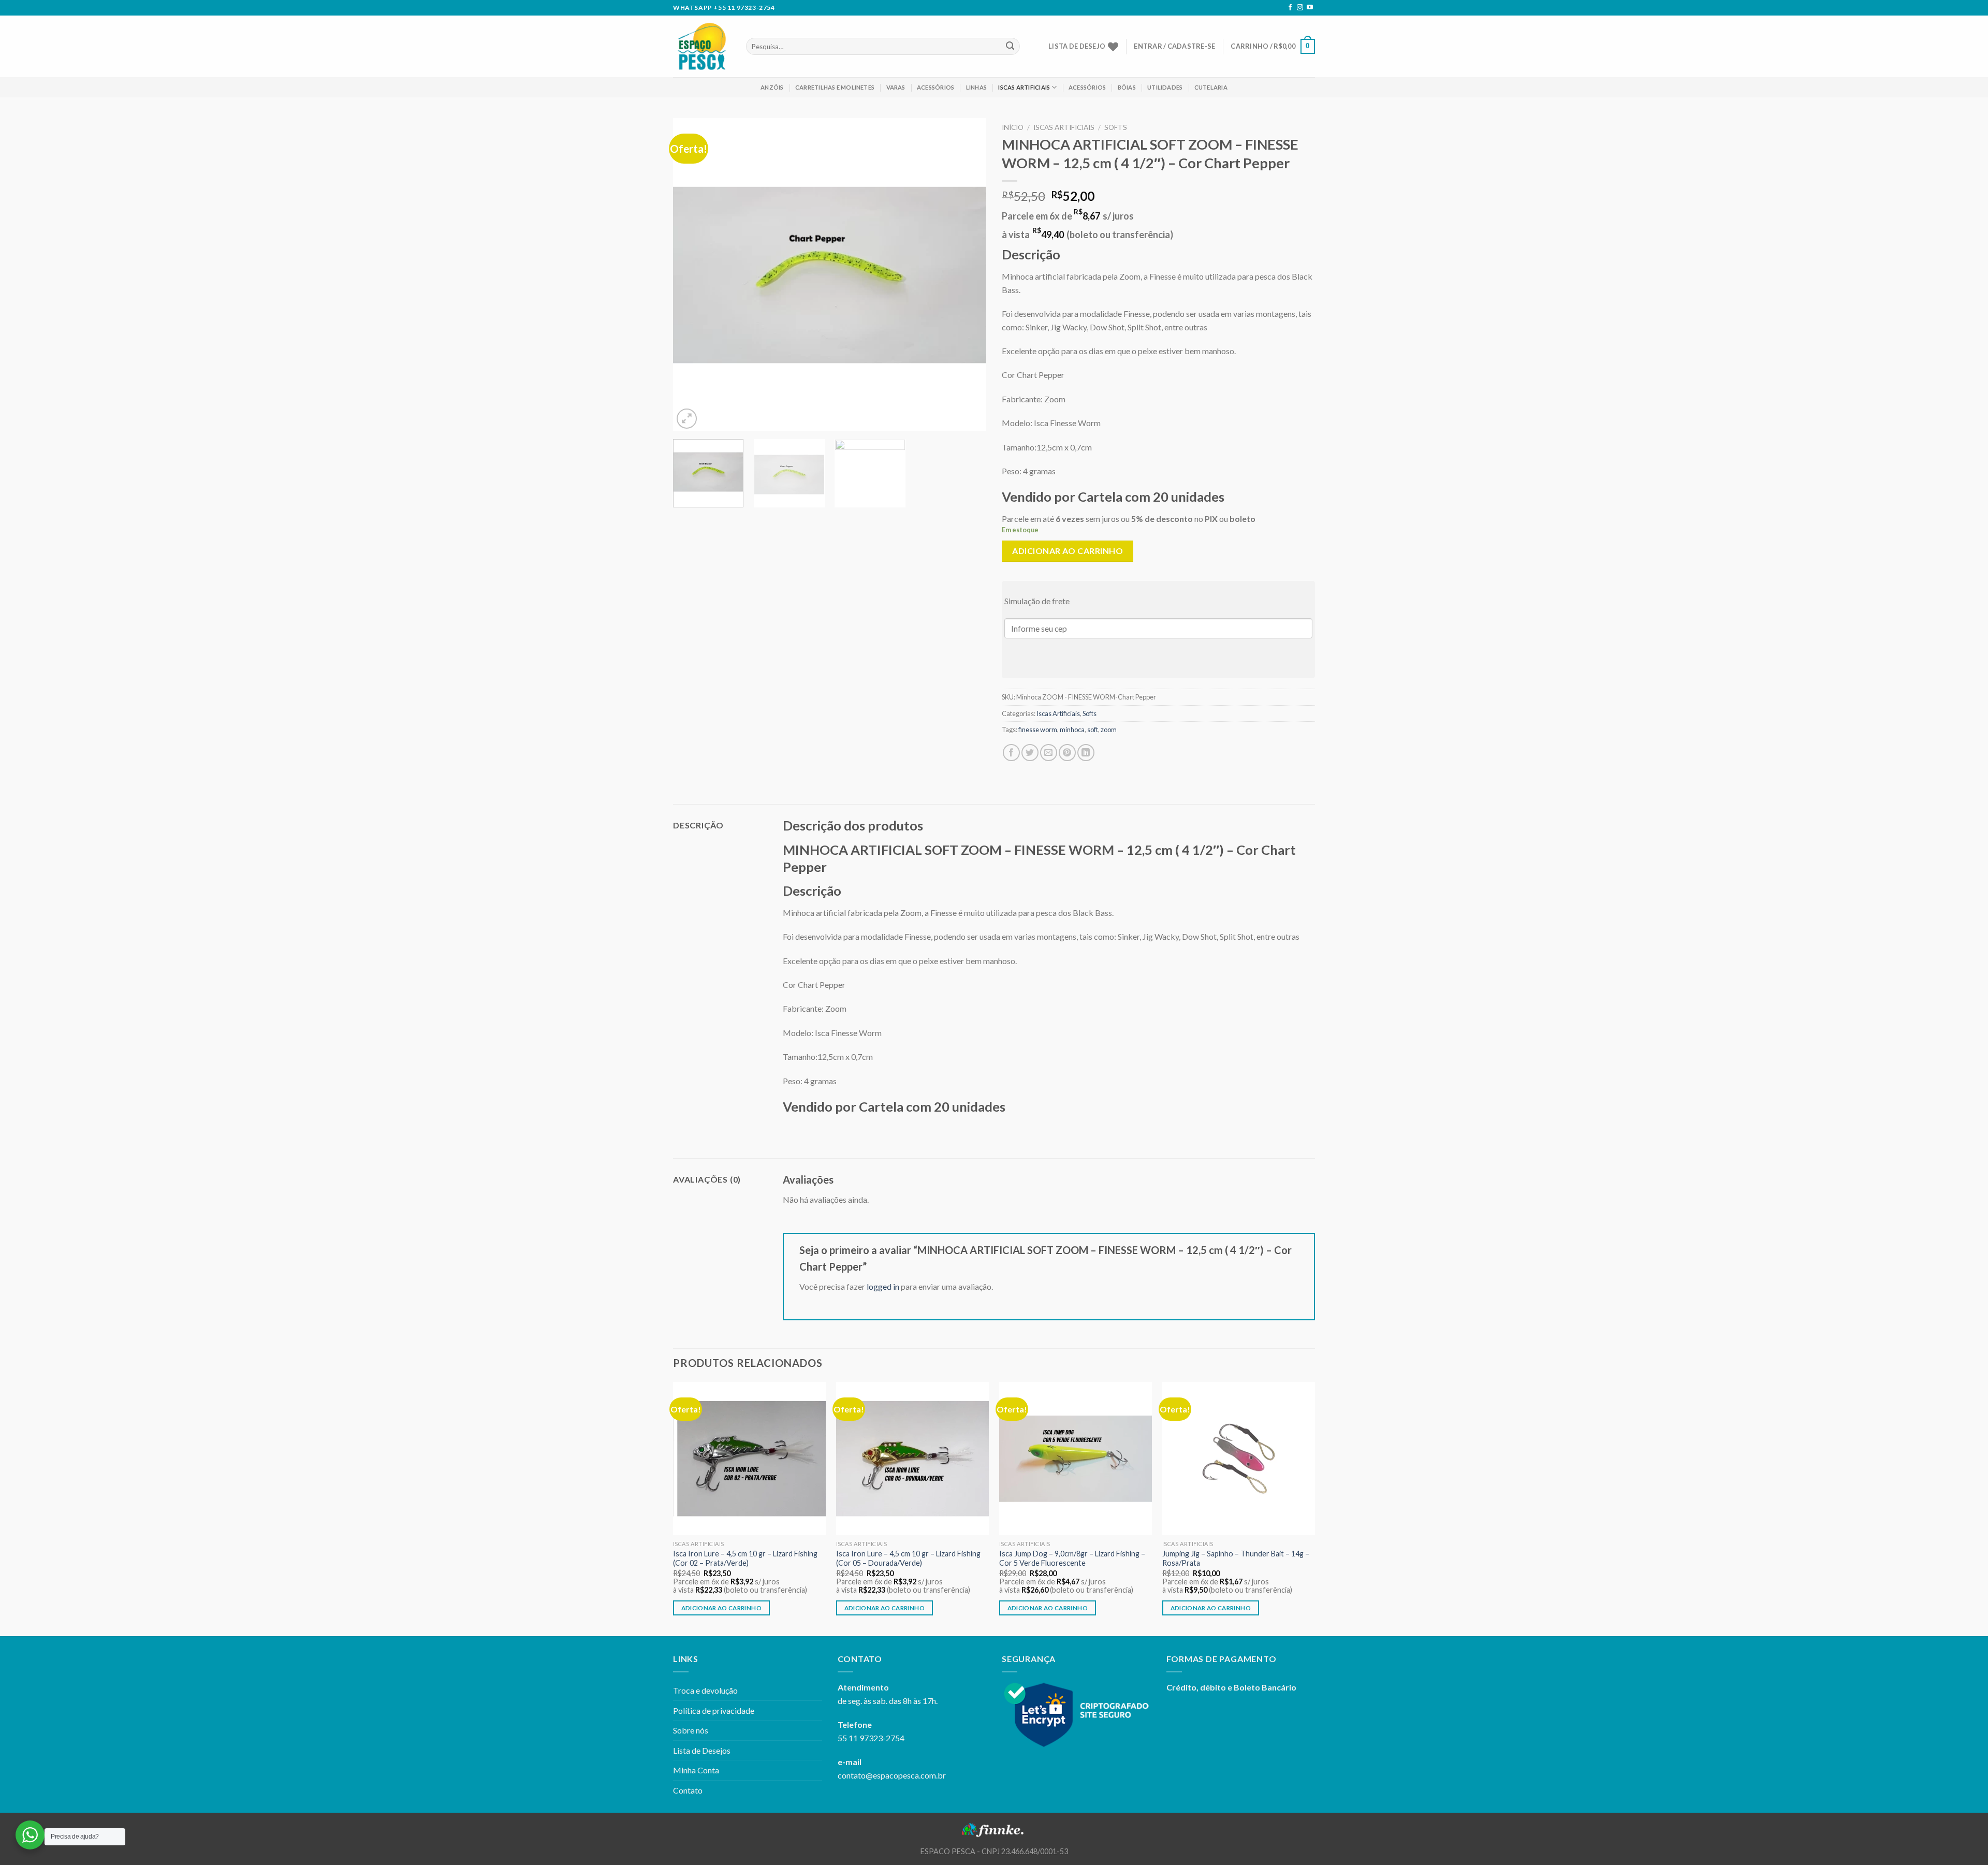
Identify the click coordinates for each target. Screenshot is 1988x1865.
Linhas (976, 87)
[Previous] (692, 275)
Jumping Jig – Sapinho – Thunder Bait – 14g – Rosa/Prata (1236, 1558)
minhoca (1072, 730)
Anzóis (772, 87)
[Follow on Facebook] (1290, 8)
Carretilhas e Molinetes (835, 87)
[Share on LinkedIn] (1086, 753)
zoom (1109, 730)
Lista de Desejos (702, 1750)
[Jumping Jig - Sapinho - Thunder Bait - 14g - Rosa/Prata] (1239, 1458)
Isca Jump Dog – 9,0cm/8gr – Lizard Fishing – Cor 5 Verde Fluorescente (1072, 1558)
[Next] (967, 275)
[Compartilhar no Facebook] (1011, 753)
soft (1093, 730)
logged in (883, 1286)
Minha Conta (696, 1770)
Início (1013, 127)
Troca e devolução (705, 1690)
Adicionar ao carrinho (1068, 551)
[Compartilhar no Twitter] (1030, 753)
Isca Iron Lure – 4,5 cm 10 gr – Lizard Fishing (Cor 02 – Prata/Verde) (745, 1558)
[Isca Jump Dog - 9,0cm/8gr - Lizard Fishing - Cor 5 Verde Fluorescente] (1076, 1458)
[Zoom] (687, 419)
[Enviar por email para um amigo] (1049, 753)
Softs (1116, 127)
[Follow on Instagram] (1300, 8)
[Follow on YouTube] (1310, 8)
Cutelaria (1211, 87)
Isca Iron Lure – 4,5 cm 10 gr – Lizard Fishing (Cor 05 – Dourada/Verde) (908, 1558)
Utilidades (1165, 87)
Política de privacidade (714, 1710)
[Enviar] (1010, 47)
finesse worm (1038, 730)
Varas (896, 87)
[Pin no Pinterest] (1067, 753)
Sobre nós (691, 1730)
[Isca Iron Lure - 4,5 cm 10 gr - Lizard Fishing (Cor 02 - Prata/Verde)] (749, 1458)
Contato (688, 1790)
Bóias (1127, 87)
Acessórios (935, 87)
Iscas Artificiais (1024, 87)
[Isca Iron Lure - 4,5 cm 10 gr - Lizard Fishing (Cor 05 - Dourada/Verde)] (912, 1458)
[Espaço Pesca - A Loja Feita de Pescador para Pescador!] (702, 46)
